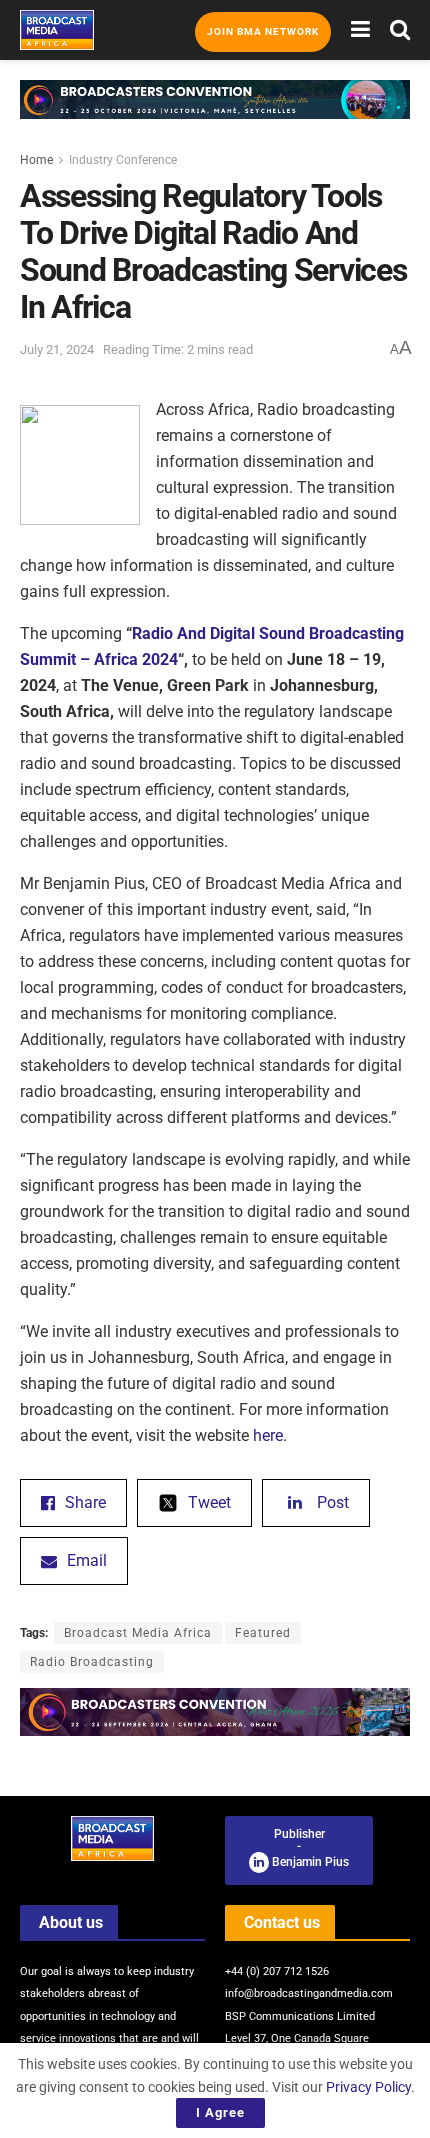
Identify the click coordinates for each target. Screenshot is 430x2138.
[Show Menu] (360, 30)
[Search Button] (400, 30)
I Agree (220, 2112)
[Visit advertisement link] (215, 114)
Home (36, 160)
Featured (263, 1633)
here (268, 1435)
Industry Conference (123, 160)
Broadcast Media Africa (138, 1633)
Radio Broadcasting (92, 1662)
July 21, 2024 (57, 349)
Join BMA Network (263, 31)
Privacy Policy (368, 2087)
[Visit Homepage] (57, 30)
